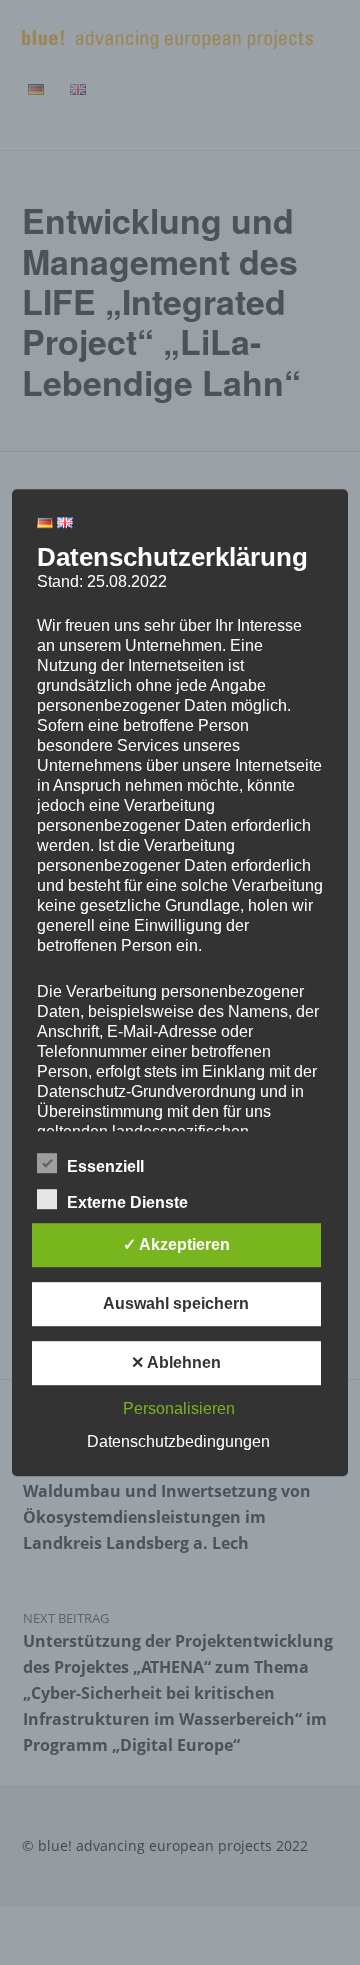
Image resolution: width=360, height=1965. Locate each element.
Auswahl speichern (176, 1303)
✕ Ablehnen (176, 1362)
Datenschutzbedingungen (178, 1441)
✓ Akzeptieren (176, 1244)
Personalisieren (179, 1408)
